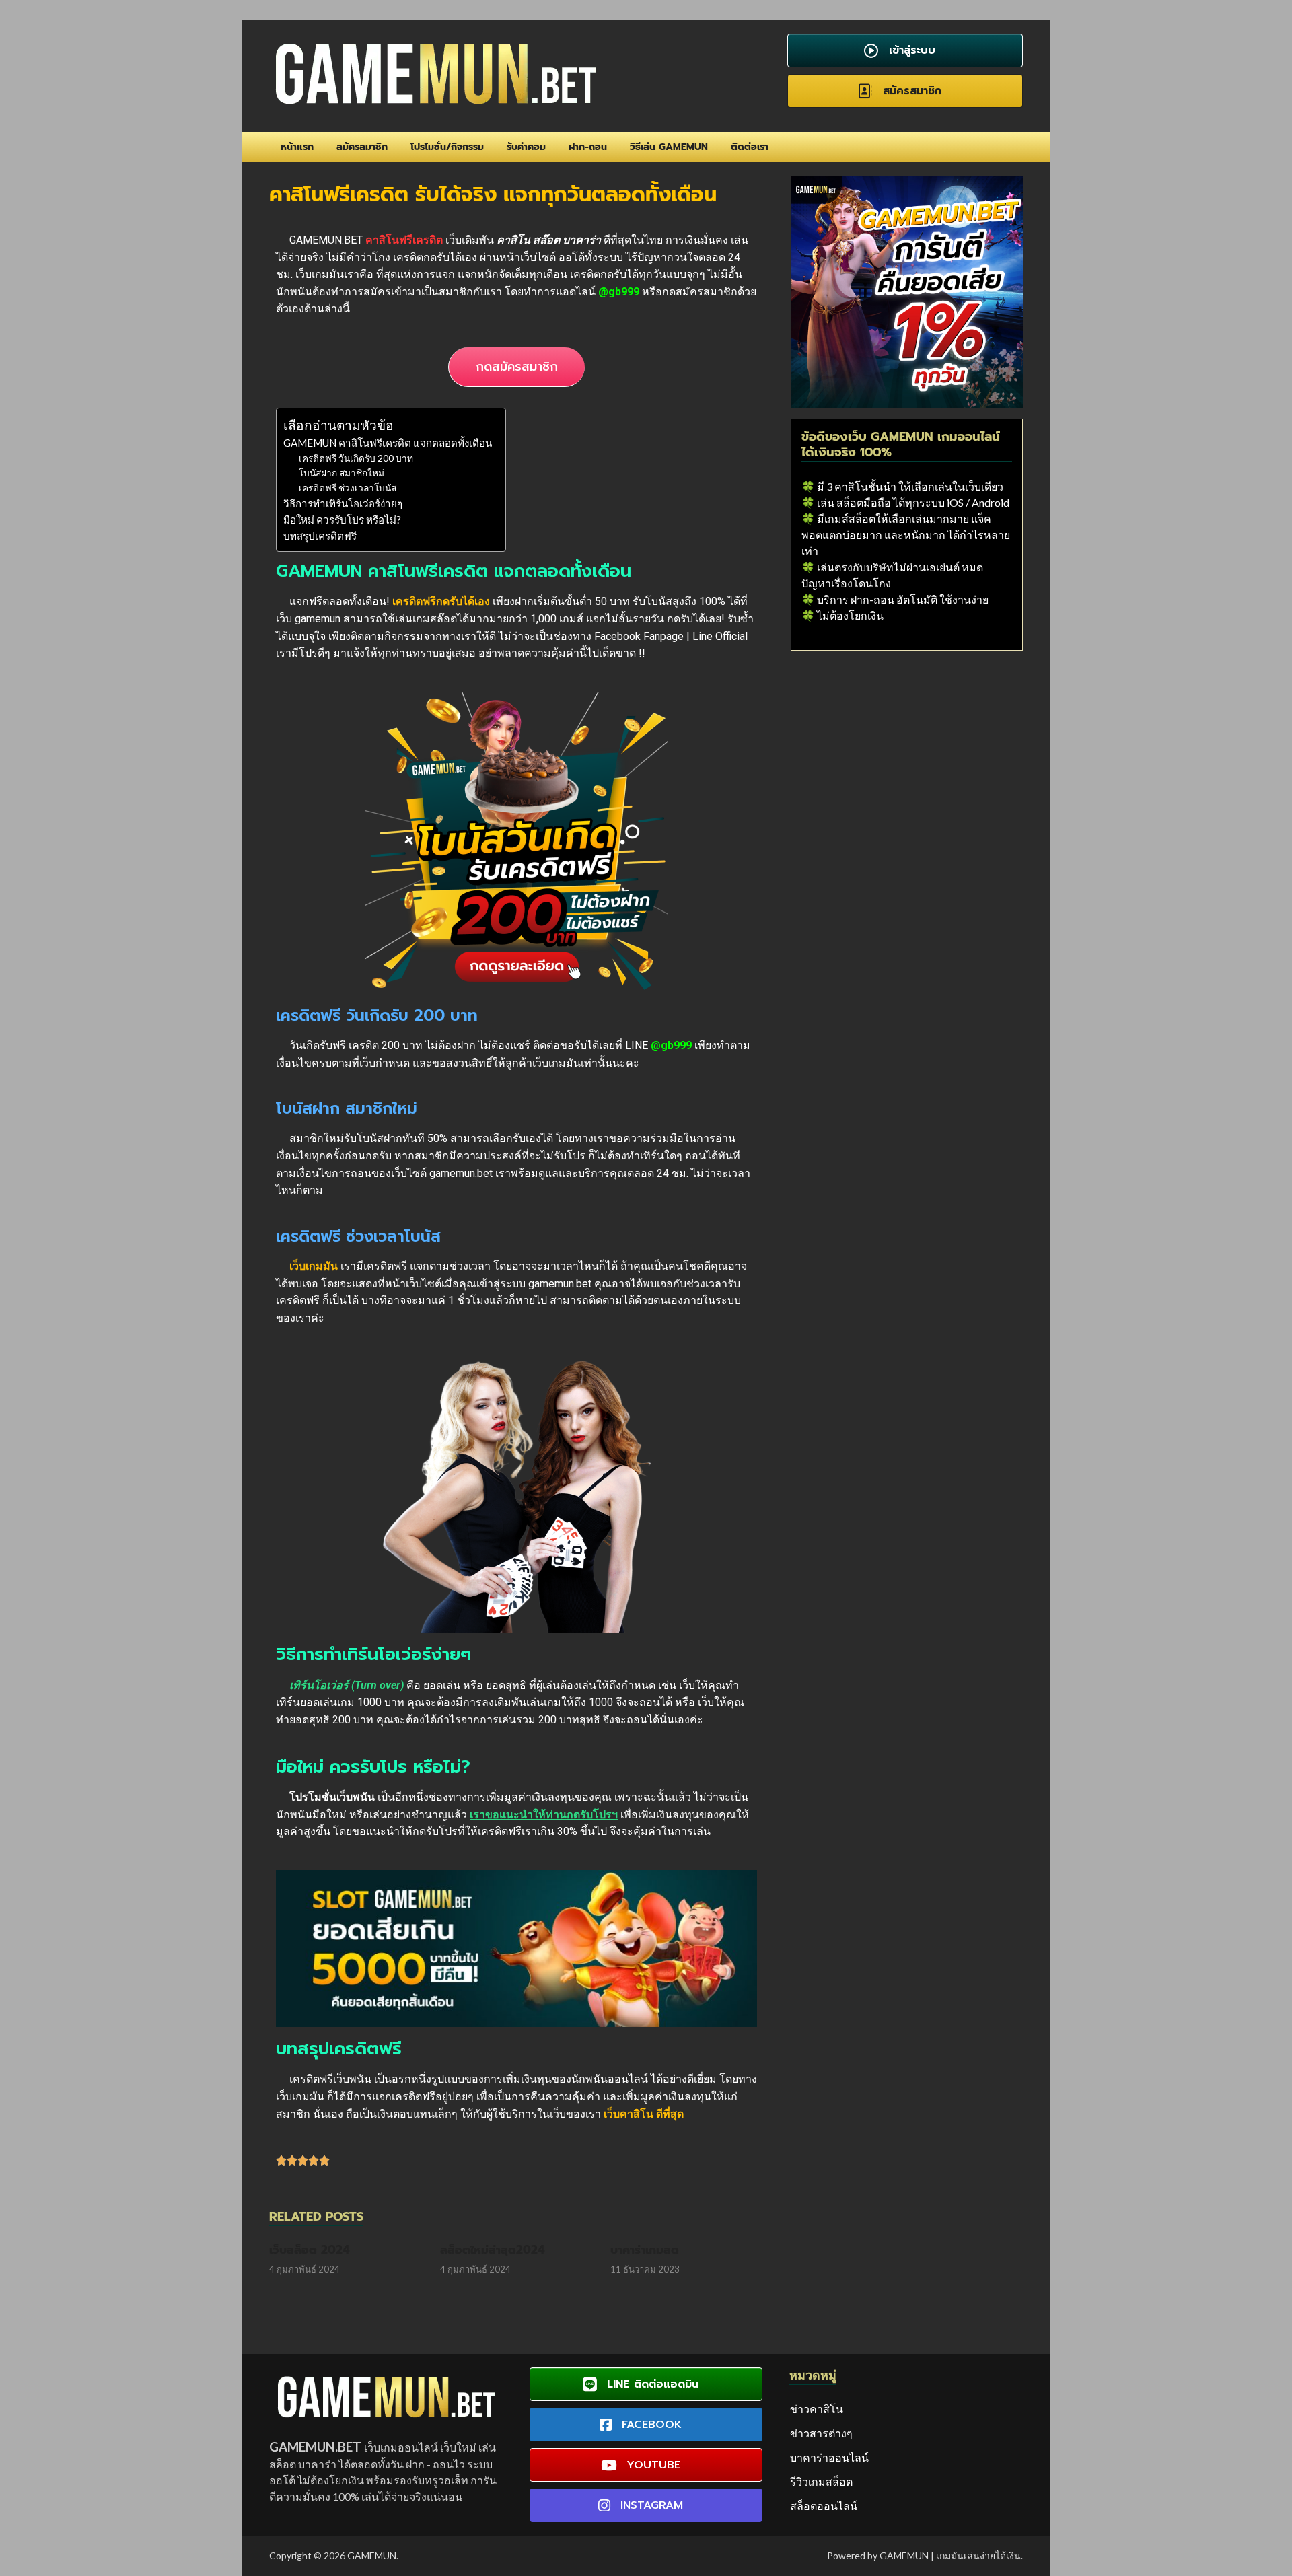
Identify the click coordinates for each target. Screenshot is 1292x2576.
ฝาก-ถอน (588, 147)
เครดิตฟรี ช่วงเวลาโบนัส (348, 488)
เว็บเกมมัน (314, 1266)
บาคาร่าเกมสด (645, 2250)
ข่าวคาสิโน (817, 2409)
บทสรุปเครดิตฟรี (320, 536)
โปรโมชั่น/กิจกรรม (447, 147)
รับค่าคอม (526, 147)
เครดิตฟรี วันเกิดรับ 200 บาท (356, 458)
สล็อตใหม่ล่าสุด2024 (492, 2250)
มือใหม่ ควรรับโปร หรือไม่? (342, 520)
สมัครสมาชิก (362, 147)
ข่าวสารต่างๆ (821, 2433)
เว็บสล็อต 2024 (309, 2250)
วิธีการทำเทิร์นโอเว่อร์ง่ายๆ (343, 503)
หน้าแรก (297, 147)
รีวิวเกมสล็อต (821, 2481)
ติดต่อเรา (750, 147)
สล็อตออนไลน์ (824, 2506)
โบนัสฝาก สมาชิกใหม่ (342, 473)
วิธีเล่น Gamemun (669, 147)
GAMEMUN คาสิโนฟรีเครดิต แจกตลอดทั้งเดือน (388, 443)
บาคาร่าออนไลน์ (829, 2457)
